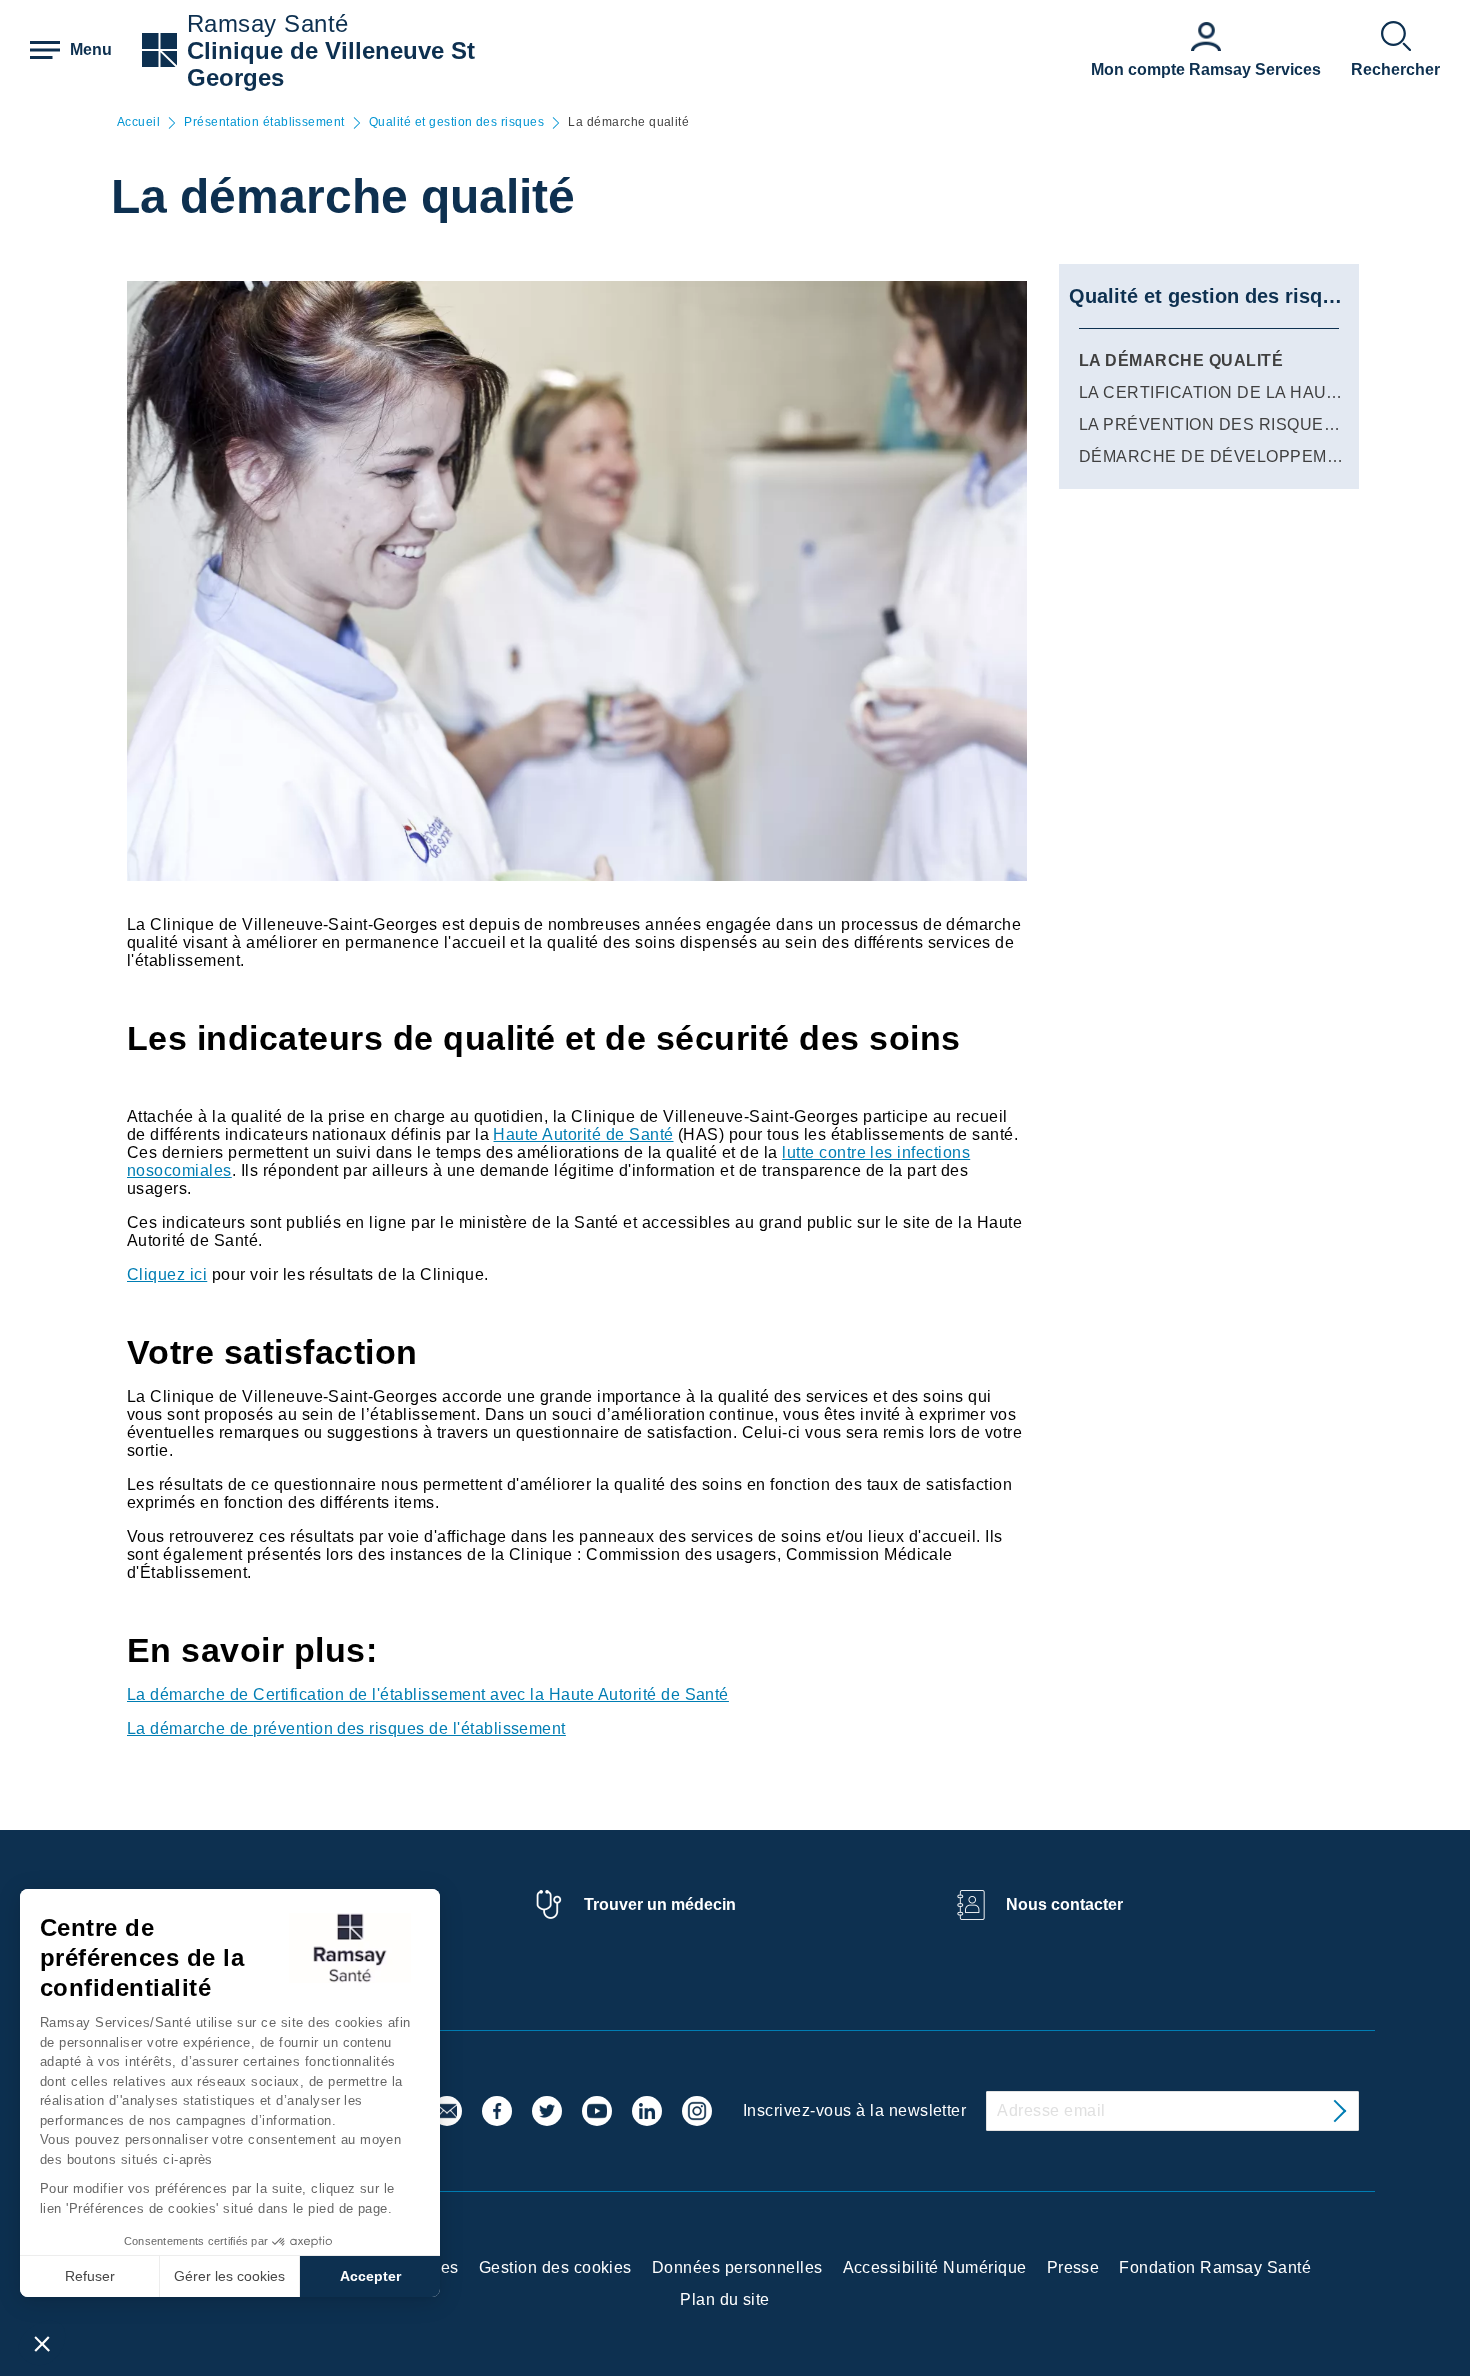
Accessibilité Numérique (935, 2267)
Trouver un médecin (660, 1904)
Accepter (370, 2276)
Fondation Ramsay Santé (1215, 2267)
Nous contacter (1064, 1904)
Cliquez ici (167, 1274)
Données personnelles (737, 2267)
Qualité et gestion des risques (456, 122)
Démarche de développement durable (1263, 456)
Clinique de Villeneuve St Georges (331, 64)
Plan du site (725, 2299)
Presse (1073, 2267)
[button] (42, 2343)
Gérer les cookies (229, 2276)
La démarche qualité (1181, 360)
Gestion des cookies (555, 2267)
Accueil (138, 122)
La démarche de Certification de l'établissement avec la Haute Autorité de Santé (428, 1694)
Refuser (90, 2276)
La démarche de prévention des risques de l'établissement (346, 1728)
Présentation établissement (264, 122)
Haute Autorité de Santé (583, 1134)
